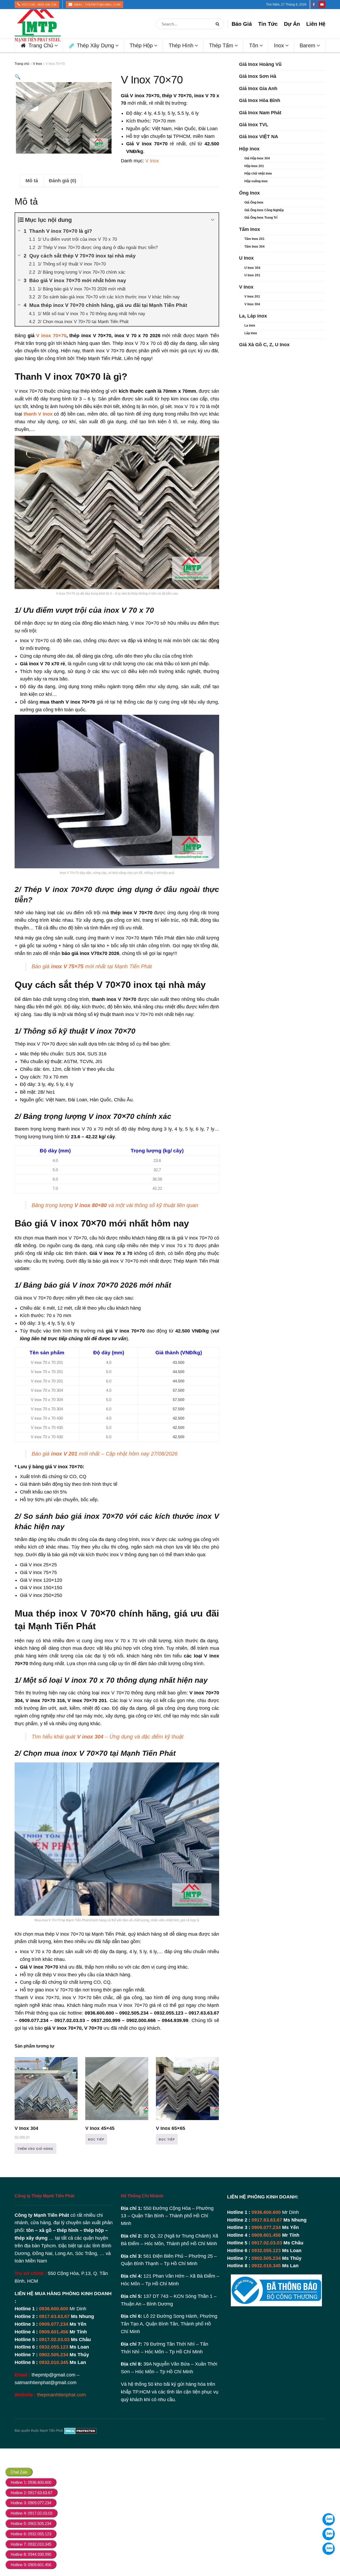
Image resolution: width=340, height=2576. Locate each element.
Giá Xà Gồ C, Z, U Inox (264, 345)
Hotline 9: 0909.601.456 (31, 2565)
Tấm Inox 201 (254, 239)
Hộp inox (249, 149)
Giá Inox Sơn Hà (258, 76)
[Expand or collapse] (213, 220)
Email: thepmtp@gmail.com (97, 5)
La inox (250, 325)
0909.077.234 (54, 2324)
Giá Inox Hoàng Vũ (260, 64)
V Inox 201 (252, 297)
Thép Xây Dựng (95, 45)
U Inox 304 (252, 268)
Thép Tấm (221, 45)
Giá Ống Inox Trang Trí (261, 218)
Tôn (254, 45)
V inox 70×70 (51, 336)
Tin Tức (268, 24)
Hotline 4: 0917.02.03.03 (31, 2513)
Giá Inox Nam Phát (260, 113)
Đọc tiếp (96, 2139)
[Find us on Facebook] (314, 5)
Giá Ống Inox (254, 202)
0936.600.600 (54, 2309)
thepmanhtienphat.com (61, 2395)
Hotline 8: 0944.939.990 (31, 2554)
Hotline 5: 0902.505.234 (31, 2524)
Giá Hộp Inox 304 (257, 158)
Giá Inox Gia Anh (258, 88)
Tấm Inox (250, 229)
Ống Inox (249, 193)
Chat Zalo (19, 2472)
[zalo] (329, 2534)
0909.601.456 (54, 2332)
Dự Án (292, 24)
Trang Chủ (41, 45)
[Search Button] (218, 24)
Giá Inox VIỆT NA (259, 137)
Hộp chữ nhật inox (258, 174)
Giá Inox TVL (254, 125)
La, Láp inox (253, 316)
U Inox (246, 258)
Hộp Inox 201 (254, 166)
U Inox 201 (252, 275)
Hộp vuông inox (256, 181)
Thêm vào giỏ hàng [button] (35, 2149)
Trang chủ (22, 64)
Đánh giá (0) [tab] (63, 181)
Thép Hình (181, 45)
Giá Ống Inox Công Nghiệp (264, 210)
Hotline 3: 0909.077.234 (31, 2503)
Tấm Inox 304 (254, 247)
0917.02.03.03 (54, 2340)
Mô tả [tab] (32, 181)
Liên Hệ (316, 24)
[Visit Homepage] (38, 24)
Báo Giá (242, 24)
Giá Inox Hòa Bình (260, 100)
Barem (307, 45)
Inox (279, 45)
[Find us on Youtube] (322, 5)
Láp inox (251, 333)
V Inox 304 (252, 304)
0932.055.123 (54, 2347)
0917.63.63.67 (54, 2316)
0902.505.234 (54, 2355)
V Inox (37, 64)
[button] (18, 77)
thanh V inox (38, 414)
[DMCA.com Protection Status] (80, 2431)
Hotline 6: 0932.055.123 (31, 2534)
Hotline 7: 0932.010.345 (31, 2544)
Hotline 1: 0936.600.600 (31, 2482)
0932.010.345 (54, 2362)
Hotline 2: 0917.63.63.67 (31, 2493)
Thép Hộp (141, 45)
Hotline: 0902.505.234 (39, 5)
